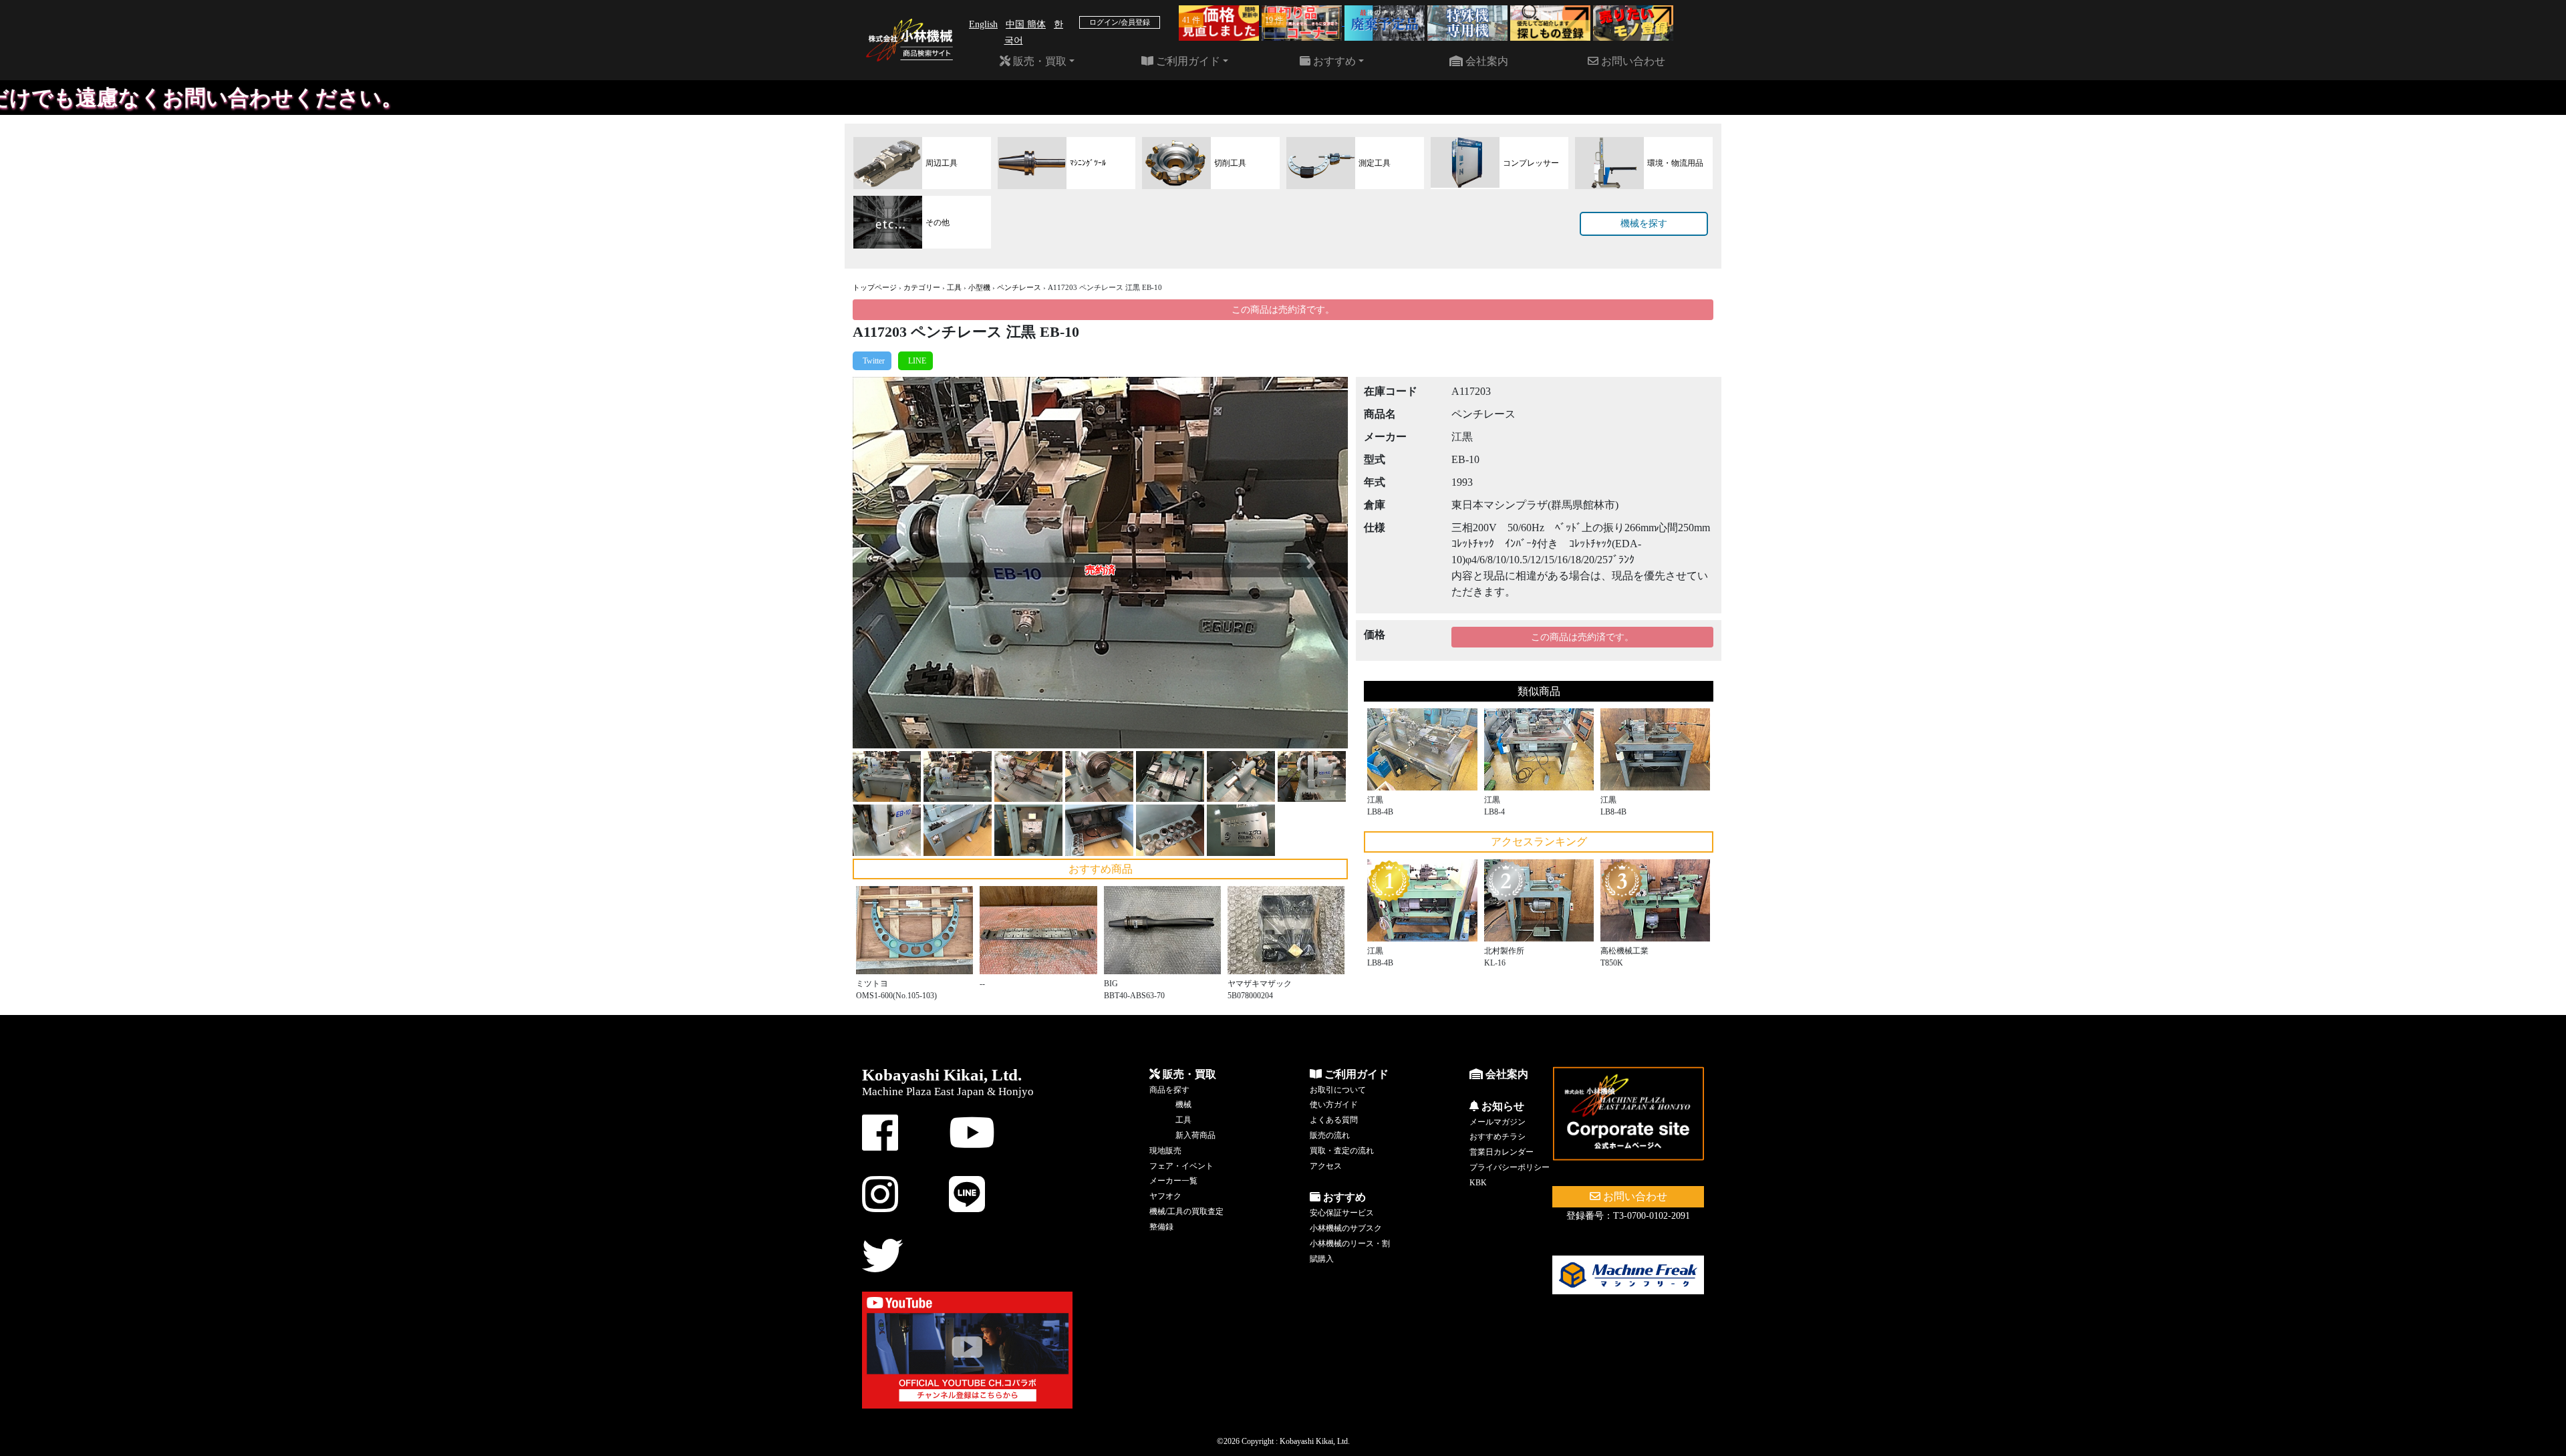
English (983, 24)
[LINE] (915, 361)
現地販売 (1165, 1151)
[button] (890, 563)
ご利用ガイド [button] (1187, 61)
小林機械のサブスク (1346, 1228)
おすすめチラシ (1498, 1137)
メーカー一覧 (1173, 1181)
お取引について (1338, 1090)
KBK (1478, 1183)
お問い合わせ (1632, 61)
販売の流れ (1330, 1135)
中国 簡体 (1026, 24)
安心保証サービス (1342, 1213)
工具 (954, 287)
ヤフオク (1165, 1196)
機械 (1183, 1105)
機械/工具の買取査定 (1186, 1211)
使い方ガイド (1334, 1105)
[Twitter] (872, 361)
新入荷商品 (1195, 1135)
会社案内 (1485, 61)
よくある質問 (1334, 1120)
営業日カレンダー (1502, 1152)
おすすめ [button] (1333, 61)
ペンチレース (1019, 287)
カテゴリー (922, 287)
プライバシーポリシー (1510, 1167)
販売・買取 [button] (1038, 61)
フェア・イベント (1181, 1166)
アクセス (1326, 1166)
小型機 (979, 287)
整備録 (1161, 1227)
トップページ (875, 287)
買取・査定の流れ (1342, 1151)
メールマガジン (1498, 1122)
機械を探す (1644, 224)
